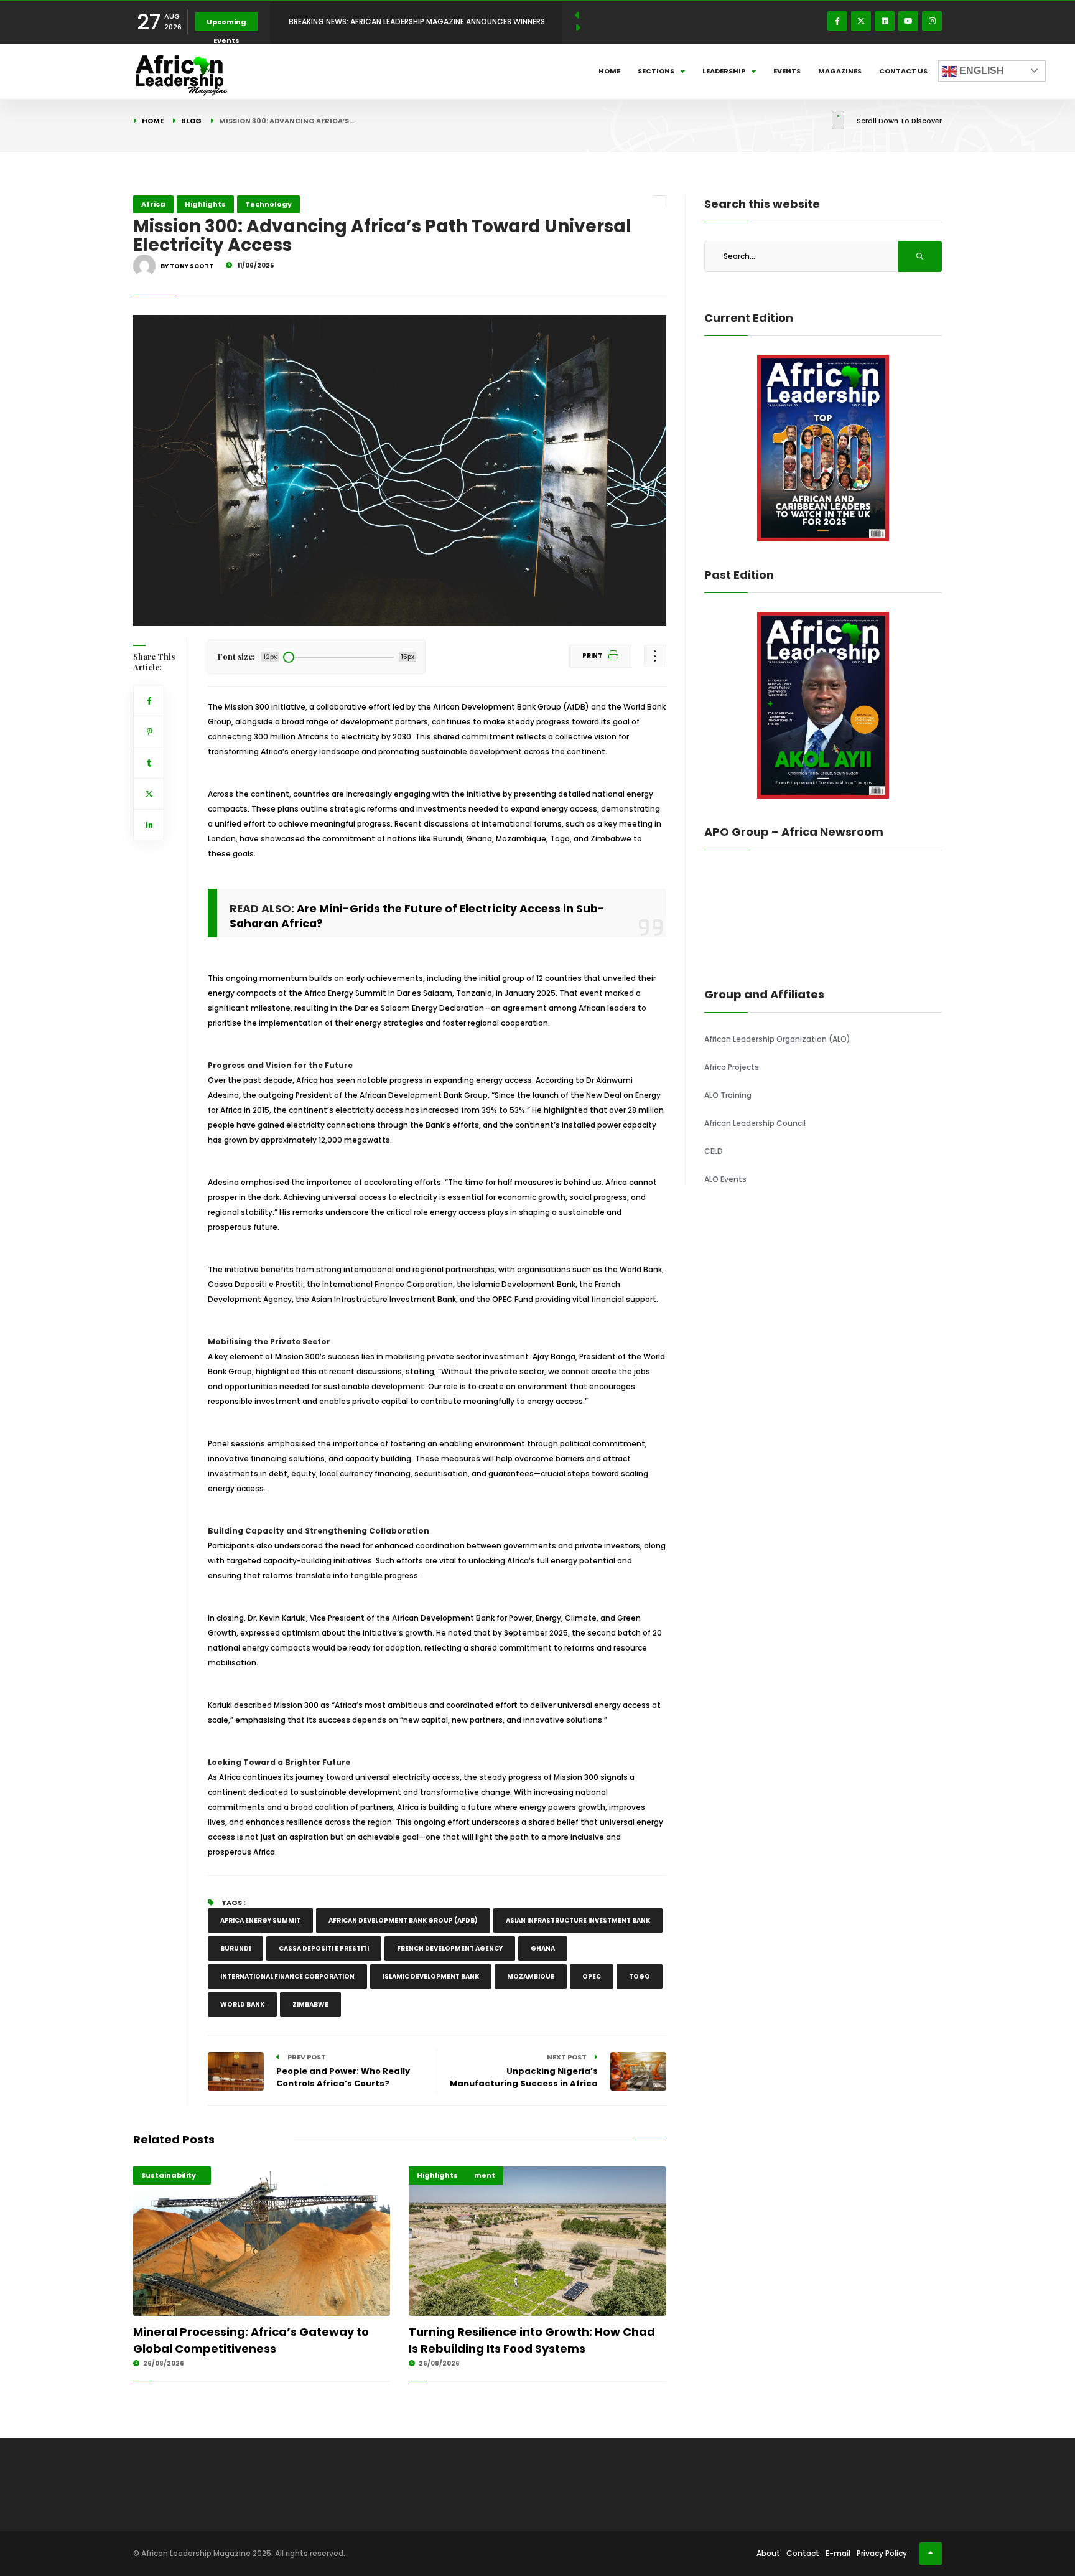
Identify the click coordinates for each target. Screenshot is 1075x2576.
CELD (714, 1151)
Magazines (840, 71)
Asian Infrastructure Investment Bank (578, 1920)
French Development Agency (450, 1948)
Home (609, 71)
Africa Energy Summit (260, 1920)
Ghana (543, 1948)
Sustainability (169, 2175)
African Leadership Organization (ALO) (777, 1039)
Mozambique (531, 1976)
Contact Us (903, 71)
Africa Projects (732, 1067)
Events (787, 71)
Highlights (205, 204)
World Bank (242, 2004)
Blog (191, 121)
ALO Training (728, 1095)
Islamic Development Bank (431, 1976)
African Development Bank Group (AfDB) (403, 1920)
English (980, 71)
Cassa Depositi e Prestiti (324, 1948)
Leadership (724, 71)
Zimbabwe (310, 2004)
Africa (153, 204)
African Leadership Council (755, 1123)
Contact (803, 2553)
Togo (640, 1976)
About (768, 2553)
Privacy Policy (882, 2553)
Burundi (235, 1948)
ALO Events (725, 1179)
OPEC (592, 1976)
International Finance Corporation (287, 1976)
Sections (656, 71)
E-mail (838, 2553)
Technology (268, 204)
